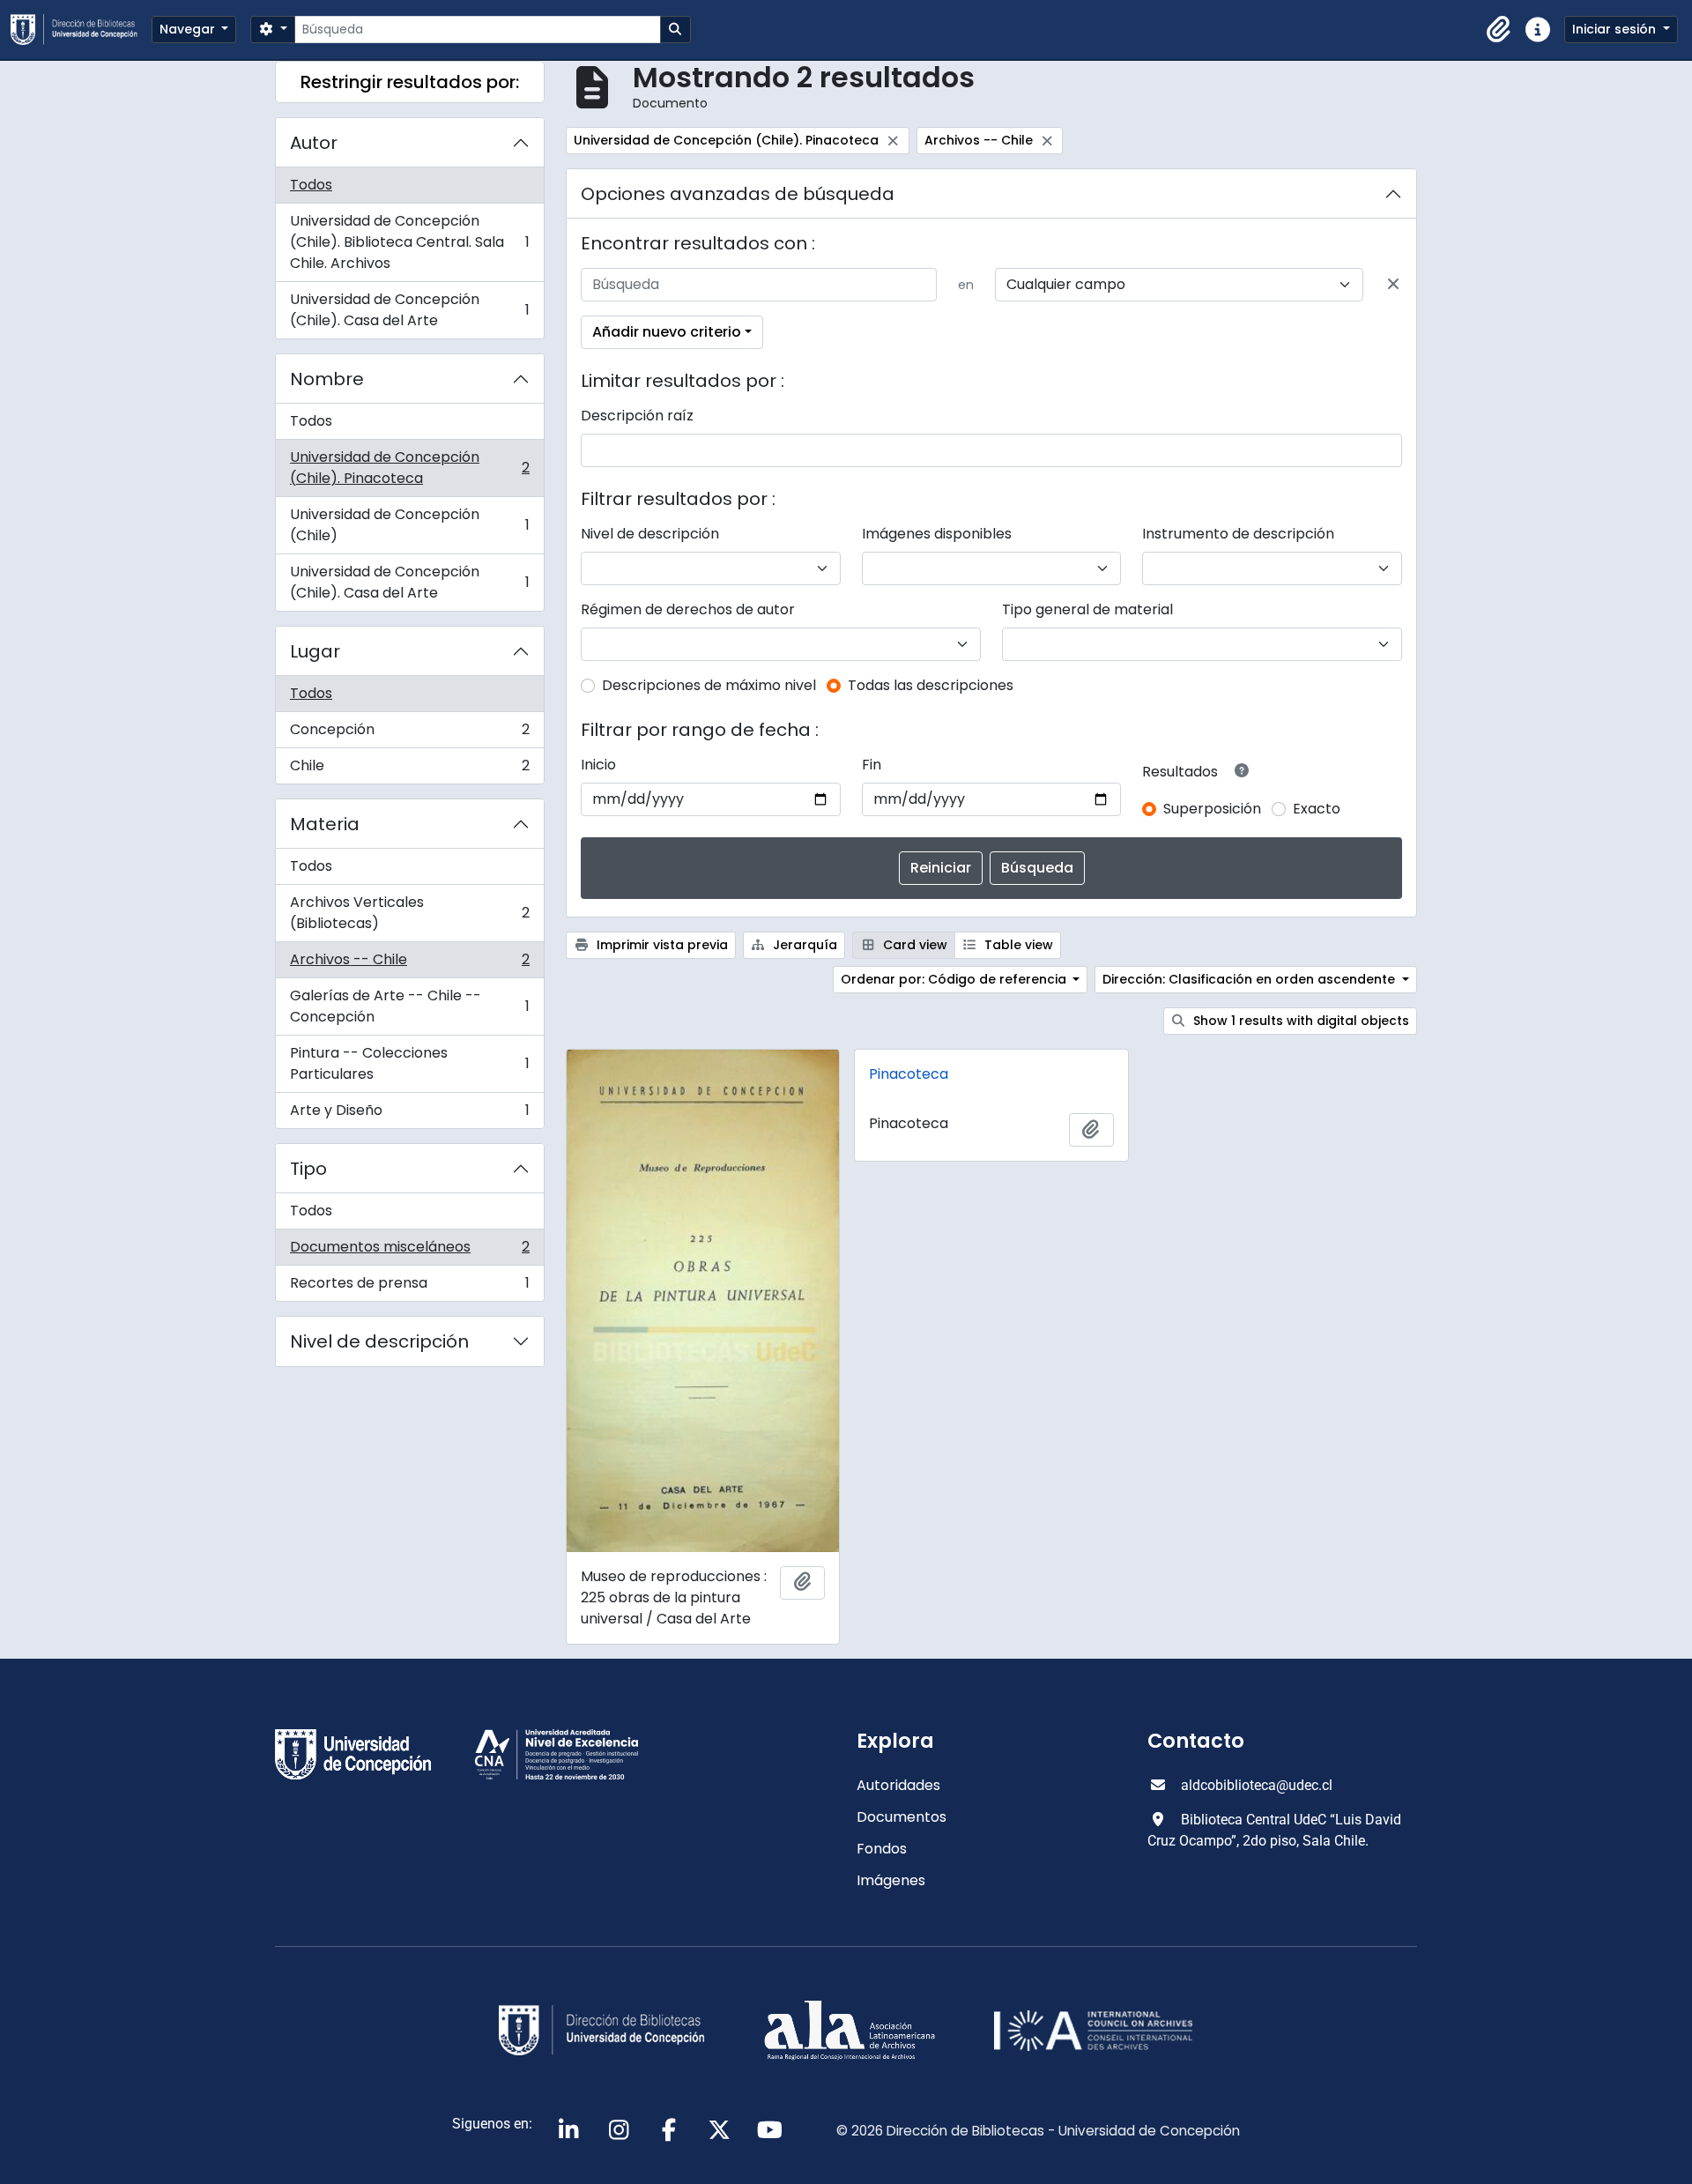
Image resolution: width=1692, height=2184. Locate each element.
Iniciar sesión (1616, 29)
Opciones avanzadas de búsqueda (738, 194)
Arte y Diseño (409, 1114)
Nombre (327, 379)
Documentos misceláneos (409, 1251)
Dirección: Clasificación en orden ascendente (1250, 979)
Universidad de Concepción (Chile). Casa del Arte (409, 310)
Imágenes (891, 1880)
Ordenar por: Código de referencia (955, 979)
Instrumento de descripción (1238, 534)
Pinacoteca (909, 1074)
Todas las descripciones (931, 685)
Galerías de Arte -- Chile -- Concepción (409, 1006)
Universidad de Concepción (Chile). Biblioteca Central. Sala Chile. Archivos (409, 242)
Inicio (598, 765)
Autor (314, 143)
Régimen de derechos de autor (688, 609)
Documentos (902, 1817)
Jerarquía (803, 945)
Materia (325, 824)
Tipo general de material (1087, 609)
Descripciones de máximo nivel (709, 685)
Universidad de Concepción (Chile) (409, 525)
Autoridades (898, 1785)
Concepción (409, 734)
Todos (311, 185)
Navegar (189, 29)
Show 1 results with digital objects (1299, 1021)
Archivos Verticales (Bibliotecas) (409, 913)
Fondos (882, 1849)
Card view (913, 945)
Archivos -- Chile (409, 964)
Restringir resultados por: (410, 82)
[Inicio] (81, 30)
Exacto (1317, 809)
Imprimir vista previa (660, 945)
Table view (1017, 945)
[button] (1499, 30)
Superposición (1212, 809)
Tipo (308, 1169)
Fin (872, 765)
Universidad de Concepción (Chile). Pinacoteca (409, 468)
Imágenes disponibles (937, 534)
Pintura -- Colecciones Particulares (409, 1063)
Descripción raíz (637, 416)
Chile (409, 769)
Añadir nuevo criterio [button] (667, 332)
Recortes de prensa (409, 1287)
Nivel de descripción (379, 1341)
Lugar (315, 651)
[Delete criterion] (1393, 285)
